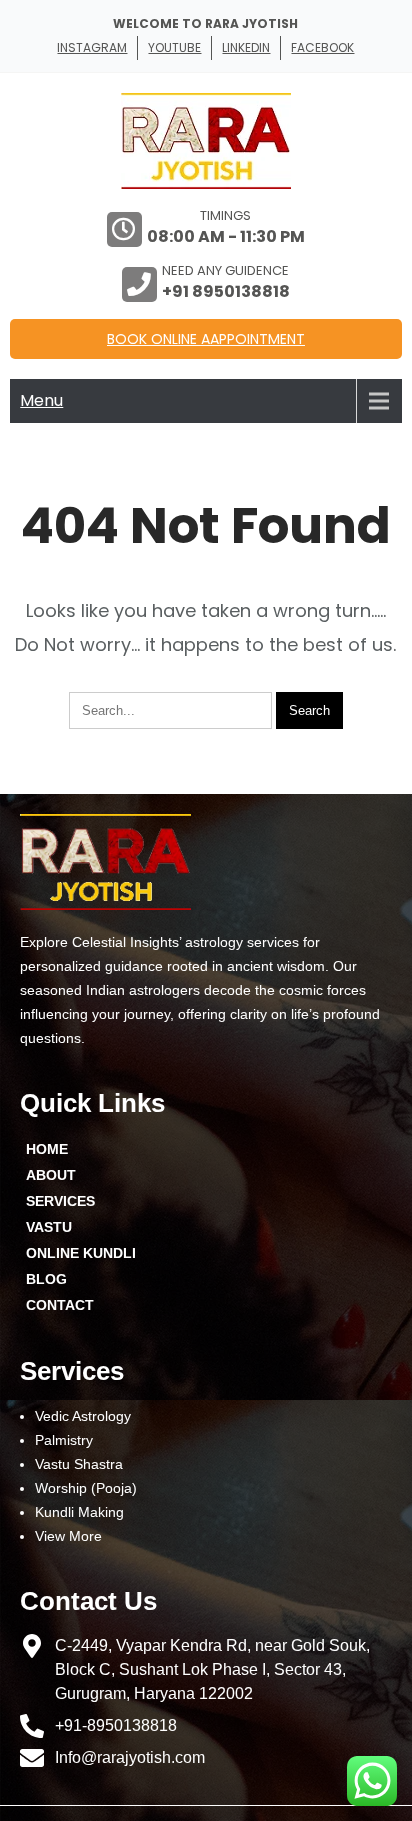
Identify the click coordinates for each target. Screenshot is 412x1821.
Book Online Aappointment (206, 339)
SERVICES (60, 1201)
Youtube (174, 47)
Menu (41, 400)
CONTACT (60, 1305)
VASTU (49, 1227)
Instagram (92, 47)
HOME (47, 1149)
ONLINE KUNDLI (81, 1253)
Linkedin (246, 47)
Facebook (322, 47)
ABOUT (51, 1175)
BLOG (46, 1279)
